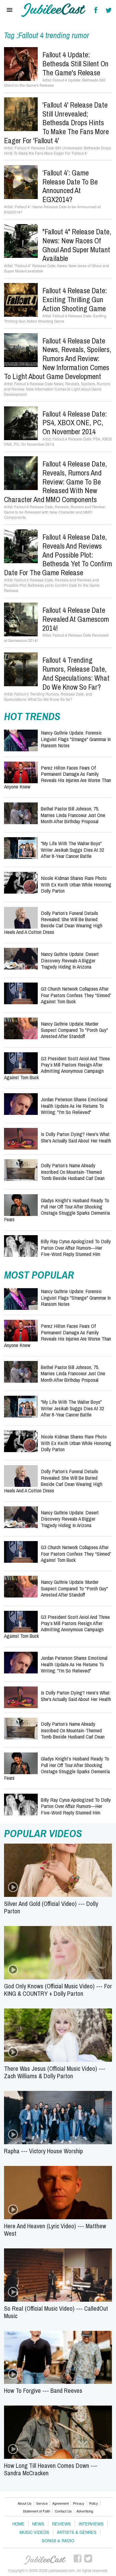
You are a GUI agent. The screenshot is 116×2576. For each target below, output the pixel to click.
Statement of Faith (37, 2511)
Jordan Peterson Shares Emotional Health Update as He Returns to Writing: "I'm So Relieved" (74, 1106)
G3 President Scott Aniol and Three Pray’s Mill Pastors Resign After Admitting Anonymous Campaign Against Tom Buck (57, 1068)
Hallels (54, 10)
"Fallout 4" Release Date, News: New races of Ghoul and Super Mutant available (77, 245)
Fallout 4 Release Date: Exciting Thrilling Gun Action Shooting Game (75, 299)
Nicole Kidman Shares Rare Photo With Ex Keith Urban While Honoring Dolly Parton (76, 884)
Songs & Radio (58, 2541)
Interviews (91, 2524)
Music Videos (34, 2532)
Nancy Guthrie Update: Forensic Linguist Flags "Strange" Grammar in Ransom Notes (76, 739)
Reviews (61, 2524)
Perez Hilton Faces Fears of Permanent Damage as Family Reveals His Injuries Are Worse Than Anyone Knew (58, 777)
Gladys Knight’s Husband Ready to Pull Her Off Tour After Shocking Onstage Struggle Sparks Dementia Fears (57, 1210)
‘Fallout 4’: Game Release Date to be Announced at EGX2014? (70, 186)
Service (42, 2503)
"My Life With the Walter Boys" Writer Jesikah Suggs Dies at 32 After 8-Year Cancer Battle (73, 850)
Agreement (60, 2503)
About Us (25, 2503)
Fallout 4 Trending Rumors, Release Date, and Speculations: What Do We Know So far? (76, 673)
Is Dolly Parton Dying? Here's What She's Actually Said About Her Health (76, 1137)
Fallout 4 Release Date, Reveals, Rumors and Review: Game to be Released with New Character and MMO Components (56, 482)
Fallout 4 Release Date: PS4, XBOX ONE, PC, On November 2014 (75, 423)
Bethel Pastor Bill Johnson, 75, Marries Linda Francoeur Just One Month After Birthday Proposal (73, 815)
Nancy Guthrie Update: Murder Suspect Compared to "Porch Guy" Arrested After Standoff (74, 1030)
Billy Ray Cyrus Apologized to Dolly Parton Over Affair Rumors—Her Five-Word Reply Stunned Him (76, 1248)
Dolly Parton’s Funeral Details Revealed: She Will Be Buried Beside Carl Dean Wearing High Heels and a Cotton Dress (53, 922)
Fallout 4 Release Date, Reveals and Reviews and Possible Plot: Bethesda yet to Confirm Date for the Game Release (58, 555)
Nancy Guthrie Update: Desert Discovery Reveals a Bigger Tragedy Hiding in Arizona (70, 960)
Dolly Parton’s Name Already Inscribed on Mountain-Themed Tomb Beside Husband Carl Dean (73, 1172)
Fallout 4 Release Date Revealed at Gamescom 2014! (76, 619)
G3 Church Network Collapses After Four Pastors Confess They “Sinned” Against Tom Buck (76, 995)
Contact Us (63, 2511)
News (38, 2524)
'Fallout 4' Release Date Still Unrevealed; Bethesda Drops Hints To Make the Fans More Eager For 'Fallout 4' (56, 123)
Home (18, 2524)
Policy (94, 2503)
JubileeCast (45, 2560)
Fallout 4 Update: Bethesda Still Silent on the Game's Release (75, 64)
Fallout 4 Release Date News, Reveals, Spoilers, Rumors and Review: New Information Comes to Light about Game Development (58, 358)
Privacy (79, 2503)
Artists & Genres (77, 2532)
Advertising (85, 2511)
